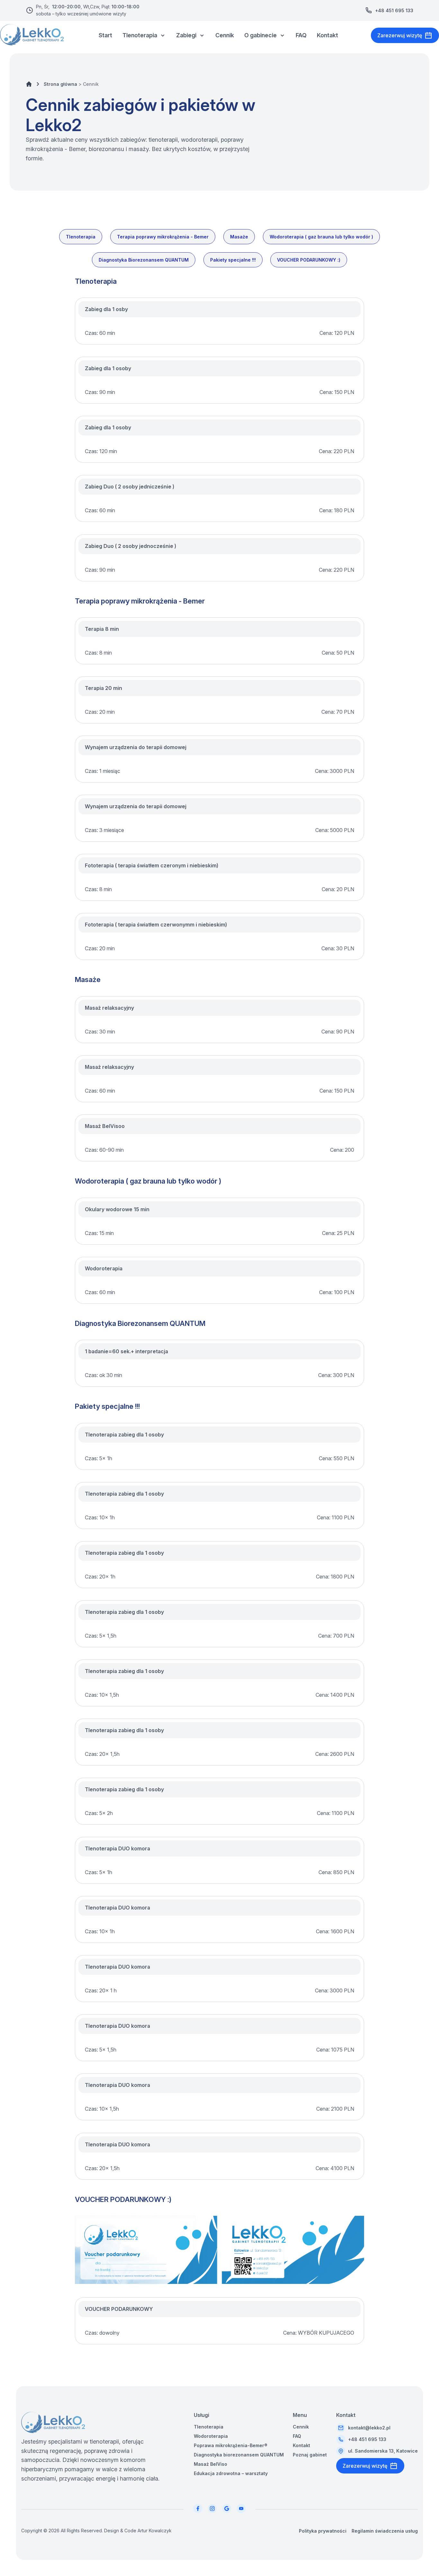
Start (105, 35)
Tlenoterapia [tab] (81, 237)
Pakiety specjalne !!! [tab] (233, 260)
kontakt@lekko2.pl (369, 2428)
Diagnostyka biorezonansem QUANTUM (239, 2455)
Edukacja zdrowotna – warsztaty (231, 2473)
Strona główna (60, 84)
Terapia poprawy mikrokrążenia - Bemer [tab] (163, 237)
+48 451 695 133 (394, 10)
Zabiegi (186, 35)
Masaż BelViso (211, 2464)
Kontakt (327, 35)
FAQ (301, 35)
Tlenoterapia (140, 35)
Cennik (225, 35)
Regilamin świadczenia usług (385, 2531)
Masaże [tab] (239, 237)
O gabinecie (260, 35)
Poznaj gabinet (310, 2455)
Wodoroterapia (211, 2436)
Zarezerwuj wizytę (400, 35)
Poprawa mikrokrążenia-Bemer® (231, 2445)
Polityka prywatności (323, 2531)
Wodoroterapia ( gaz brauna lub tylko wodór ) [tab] (321, 237)
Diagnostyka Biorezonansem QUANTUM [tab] (144, 260)
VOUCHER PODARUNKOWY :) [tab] (309, 260)
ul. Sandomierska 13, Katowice (383, 2451)
